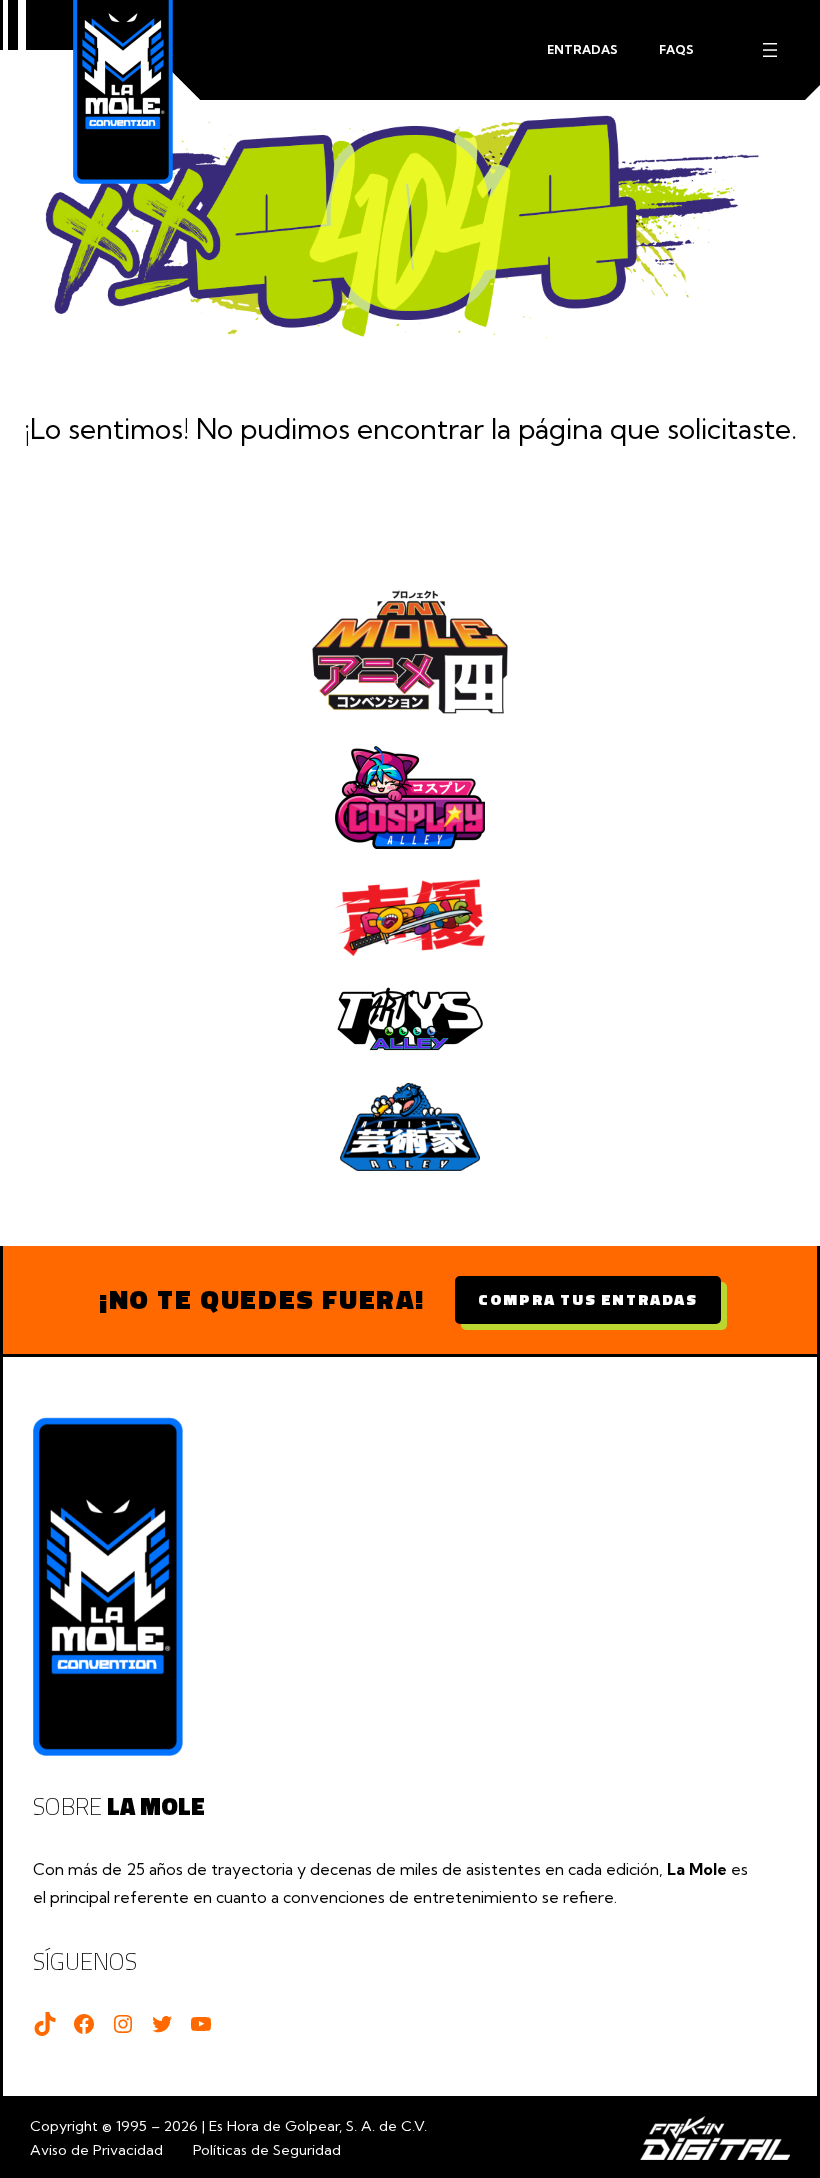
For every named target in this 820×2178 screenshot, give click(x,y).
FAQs (676, 49)
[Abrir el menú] (770, 50)
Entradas (582, 49)
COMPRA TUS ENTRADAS (587, 1299)
